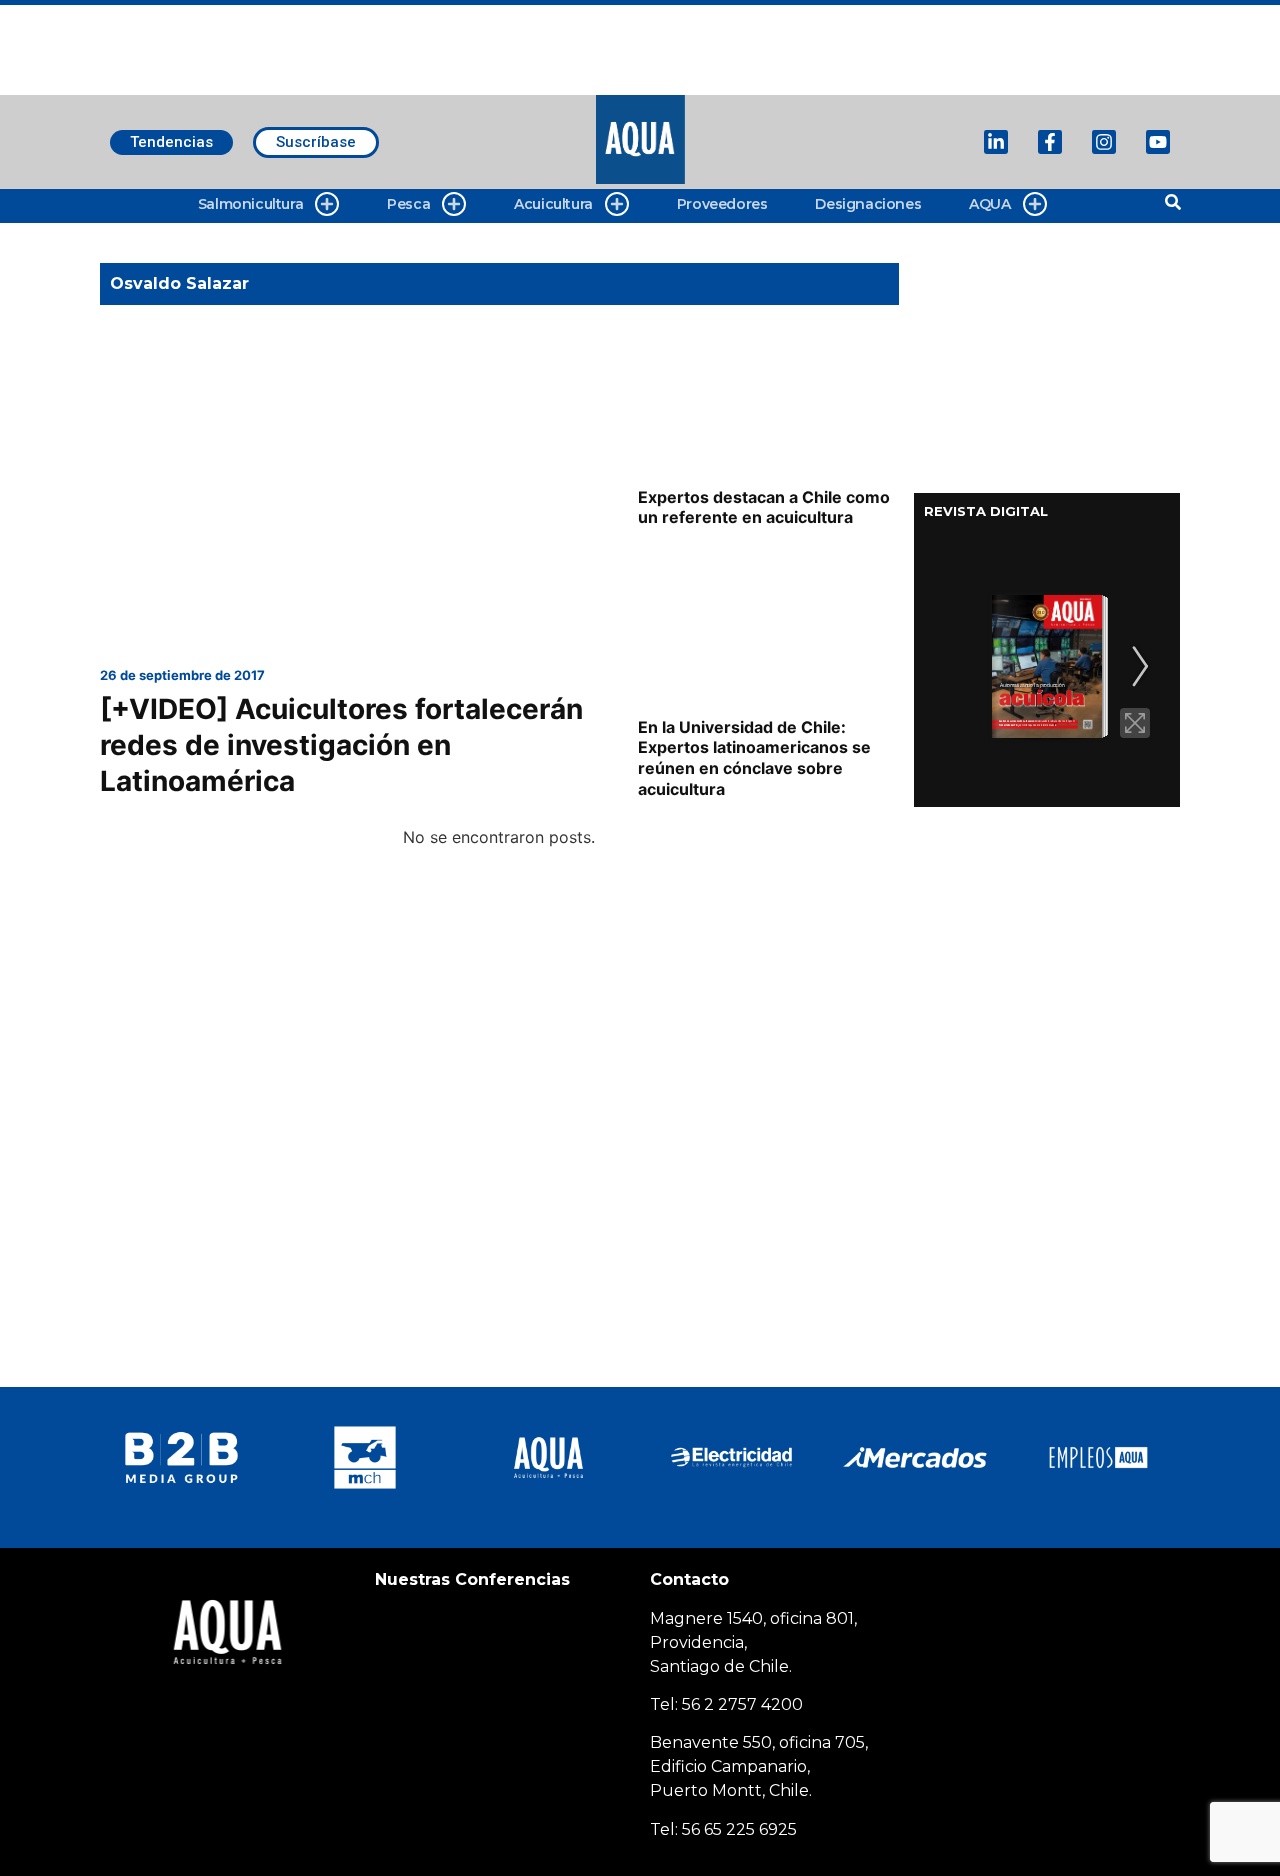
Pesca (408, 204)
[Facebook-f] (1050, 142)
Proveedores (722, 204)
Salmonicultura (250, 204)
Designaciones (868, 204)
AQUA (989, 204)
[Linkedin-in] (996, 142)
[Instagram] (1104, 142)
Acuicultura (553, 204)
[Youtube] (1158, 142)
